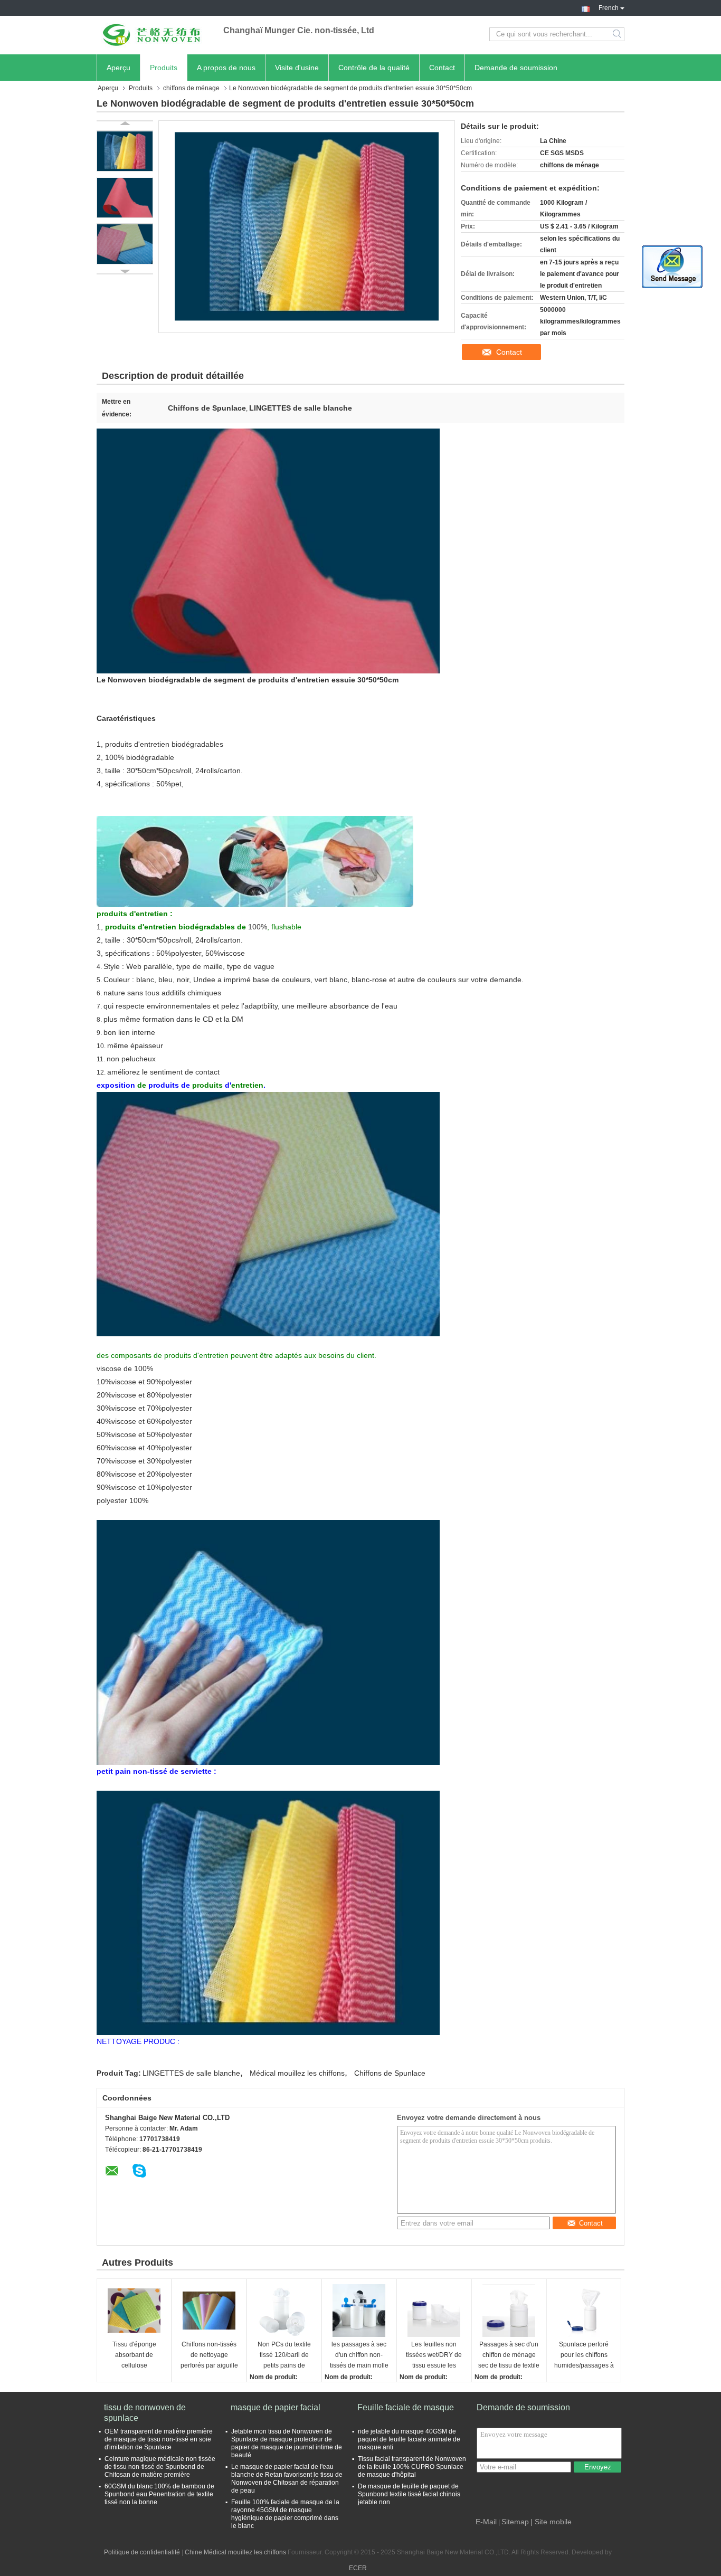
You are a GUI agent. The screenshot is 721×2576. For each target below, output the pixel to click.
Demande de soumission (516, 68)
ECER (358, 2568)
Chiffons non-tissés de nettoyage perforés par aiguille (209, 2355)
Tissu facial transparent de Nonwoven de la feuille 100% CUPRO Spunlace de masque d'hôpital (412, 2467)
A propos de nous (226, 68)
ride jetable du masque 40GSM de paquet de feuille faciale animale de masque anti (409, 2439)
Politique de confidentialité (142, 2552)
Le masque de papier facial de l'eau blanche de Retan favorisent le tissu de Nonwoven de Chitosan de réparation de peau (287, 2479)
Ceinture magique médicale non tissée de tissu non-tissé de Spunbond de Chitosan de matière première (160, 2467)
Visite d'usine (297, 68)
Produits (164, 68)
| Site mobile (551, 2522)
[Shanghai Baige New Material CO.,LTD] (155, 34)
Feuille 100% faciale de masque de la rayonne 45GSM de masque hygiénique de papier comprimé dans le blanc (285, 2514)
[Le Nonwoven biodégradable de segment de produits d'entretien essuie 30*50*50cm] (125, 151)
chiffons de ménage (191, 88)
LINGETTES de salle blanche (191, 2073)
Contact (442, 68)
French (609, 7)
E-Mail (486, 2522)
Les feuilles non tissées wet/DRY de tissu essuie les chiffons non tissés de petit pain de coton (434, 2356)
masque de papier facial (276, 2407)
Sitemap (515, 2522)
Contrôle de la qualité (374, 68)
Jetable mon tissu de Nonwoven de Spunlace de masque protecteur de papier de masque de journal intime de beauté (287, 2443)
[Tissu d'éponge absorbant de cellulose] (134, 2311)
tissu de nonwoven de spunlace (145, 2413)
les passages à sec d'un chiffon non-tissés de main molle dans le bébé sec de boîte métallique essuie (359, 2356)
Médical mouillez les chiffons (297, 2073)
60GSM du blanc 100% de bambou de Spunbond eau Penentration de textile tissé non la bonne (159, 2494)
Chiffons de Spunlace (390, 2073)
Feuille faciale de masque (406, 2407)
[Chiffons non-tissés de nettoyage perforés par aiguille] (209, 2311)
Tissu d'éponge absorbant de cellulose (134, 2355)
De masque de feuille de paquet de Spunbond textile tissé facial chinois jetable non (409, 2494)
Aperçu (118, 68)
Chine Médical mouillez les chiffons (235, 2552)
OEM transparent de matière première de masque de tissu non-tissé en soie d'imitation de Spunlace (159, 2439)
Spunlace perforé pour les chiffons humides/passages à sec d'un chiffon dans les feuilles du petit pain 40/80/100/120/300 (584, 2356)
